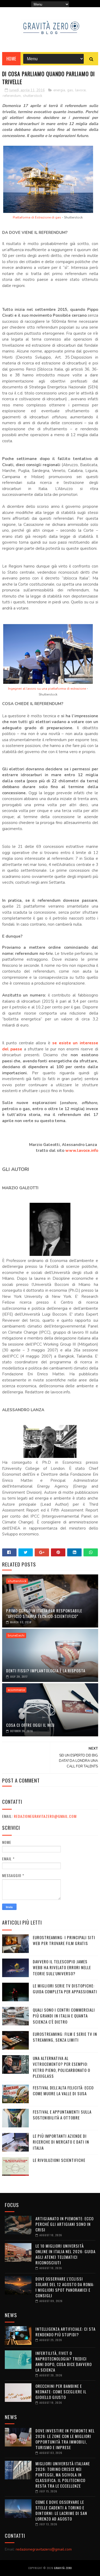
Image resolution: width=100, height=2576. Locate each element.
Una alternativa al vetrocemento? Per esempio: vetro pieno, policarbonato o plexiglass (61, 2067)
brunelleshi (16, 1635)
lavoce (80, 90)
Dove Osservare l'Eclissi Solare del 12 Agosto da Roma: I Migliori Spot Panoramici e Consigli (65, 2287)
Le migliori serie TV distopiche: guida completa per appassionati (65, 1989)
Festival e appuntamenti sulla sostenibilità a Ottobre (62, 2115)
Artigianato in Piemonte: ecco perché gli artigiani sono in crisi (65, 2224)
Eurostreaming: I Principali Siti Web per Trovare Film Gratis (64, 1940)
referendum (12, 96)
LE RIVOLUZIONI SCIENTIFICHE (59, 2160)
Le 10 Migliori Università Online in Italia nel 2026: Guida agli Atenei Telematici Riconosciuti (65, 2254)
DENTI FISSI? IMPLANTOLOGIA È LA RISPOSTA (46, 1671)
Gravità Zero (63, 2568)
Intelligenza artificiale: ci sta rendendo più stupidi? (65, 2332)
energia (59, 90)
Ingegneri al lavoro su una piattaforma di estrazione (47, 689)
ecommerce (16, 1690)
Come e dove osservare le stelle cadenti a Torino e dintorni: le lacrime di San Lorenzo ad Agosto (61, 2510)
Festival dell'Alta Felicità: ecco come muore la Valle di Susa (63, 2091)
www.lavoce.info (82, 1150)
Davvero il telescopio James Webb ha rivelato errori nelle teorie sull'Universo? (62, 1967)
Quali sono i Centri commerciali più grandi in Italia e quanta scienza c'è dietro (64, 2016)
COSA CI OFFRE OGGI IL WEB (30, 1725)
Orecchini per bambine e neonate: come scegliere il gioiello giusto (61, 2392)
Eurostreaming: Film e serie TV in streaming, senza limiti (65, 2037)
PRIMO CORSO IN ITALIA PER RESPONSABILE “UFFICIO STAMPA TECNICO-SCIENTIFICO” (44, 1613)
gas (70, 90)
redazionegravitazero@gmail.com (45, 1816)
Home (11, 59)
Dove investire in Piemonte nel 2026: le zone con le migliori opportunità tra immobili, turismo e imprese (65, 2439)
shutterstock (33, 96)
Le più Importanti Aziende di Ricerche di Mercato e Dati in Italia (61, 2142)
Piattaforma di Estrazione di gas (37, 217)
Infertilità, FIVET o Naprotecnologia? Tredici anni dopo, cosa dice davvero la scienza (64, 2361)
